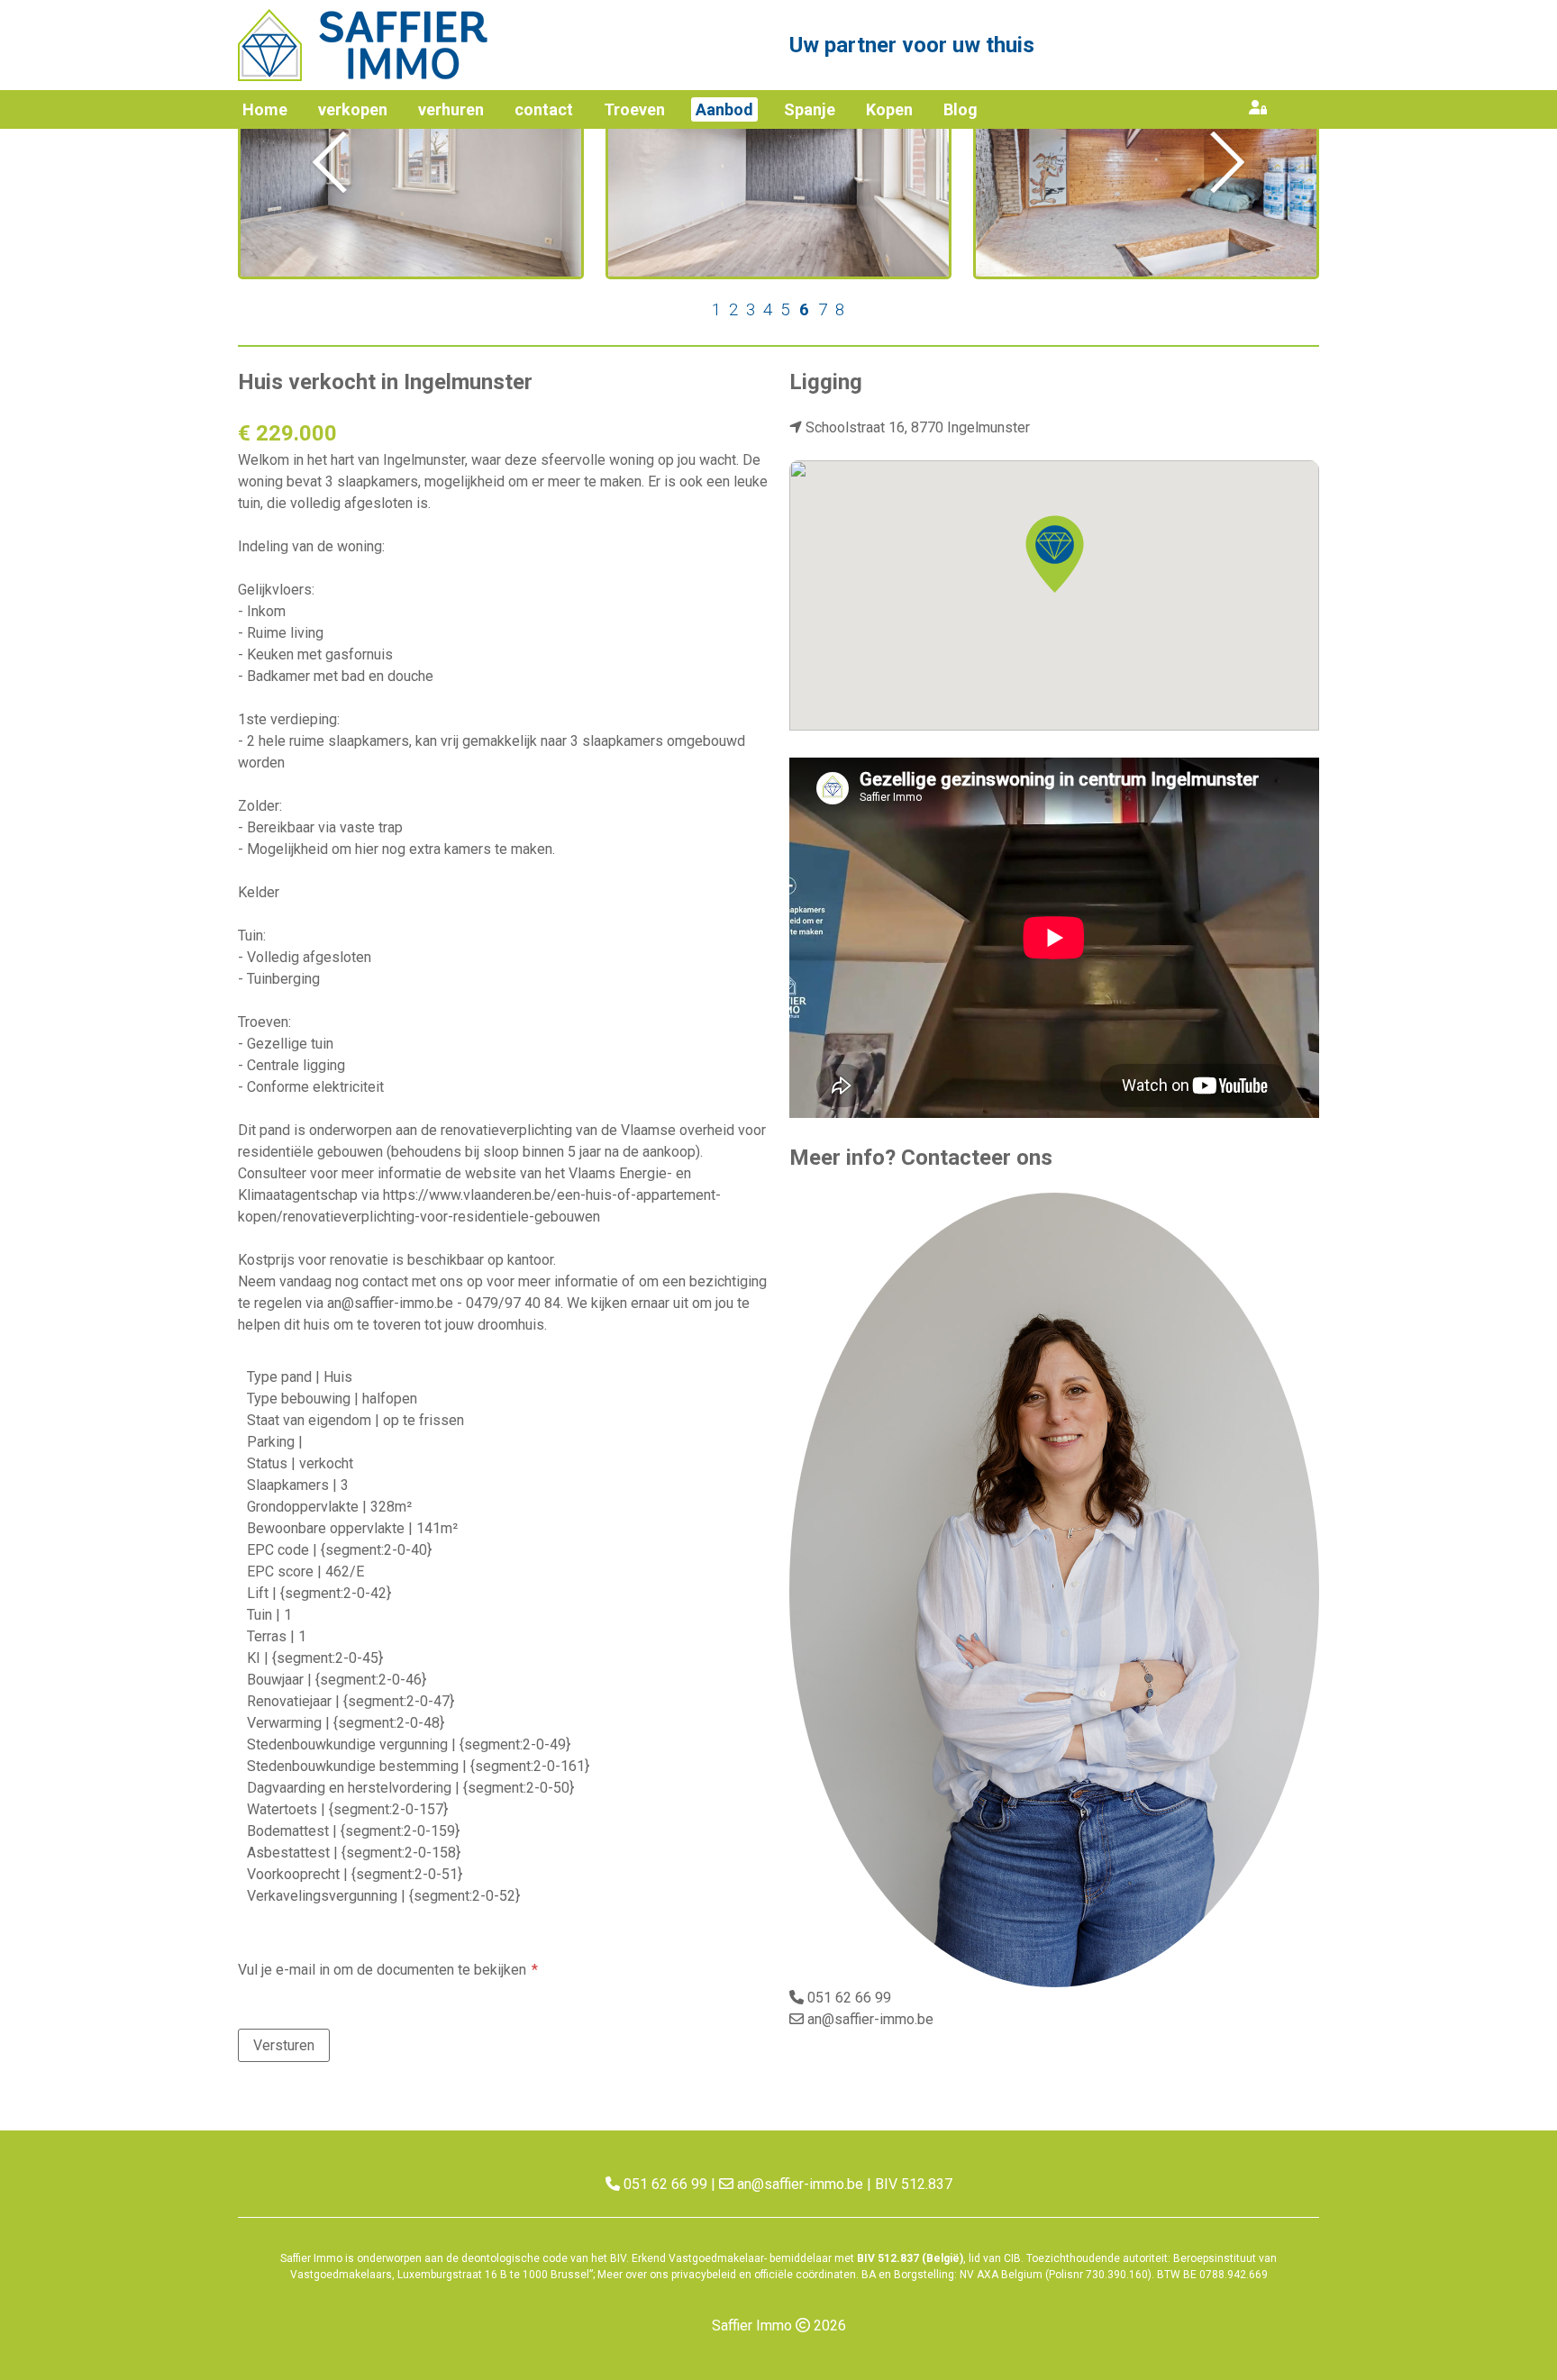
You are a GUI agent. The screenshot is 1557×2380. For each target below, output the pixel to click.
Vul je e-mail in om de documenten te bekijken (382, 1970)
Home (265, 109)
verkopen (353, 109)
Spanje (810, 109)
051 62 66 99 (849, 1998)
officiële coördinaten (805, 2275)
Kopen (889, 109)
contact (544, 109)
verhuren (451, 109)
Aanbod (724, 109)
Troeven (634, 109)
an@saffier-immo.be (870, 2019)
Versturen (284, 2045)
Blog (961, 109)
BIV (618, 2258)
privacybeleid (704, 2275)
